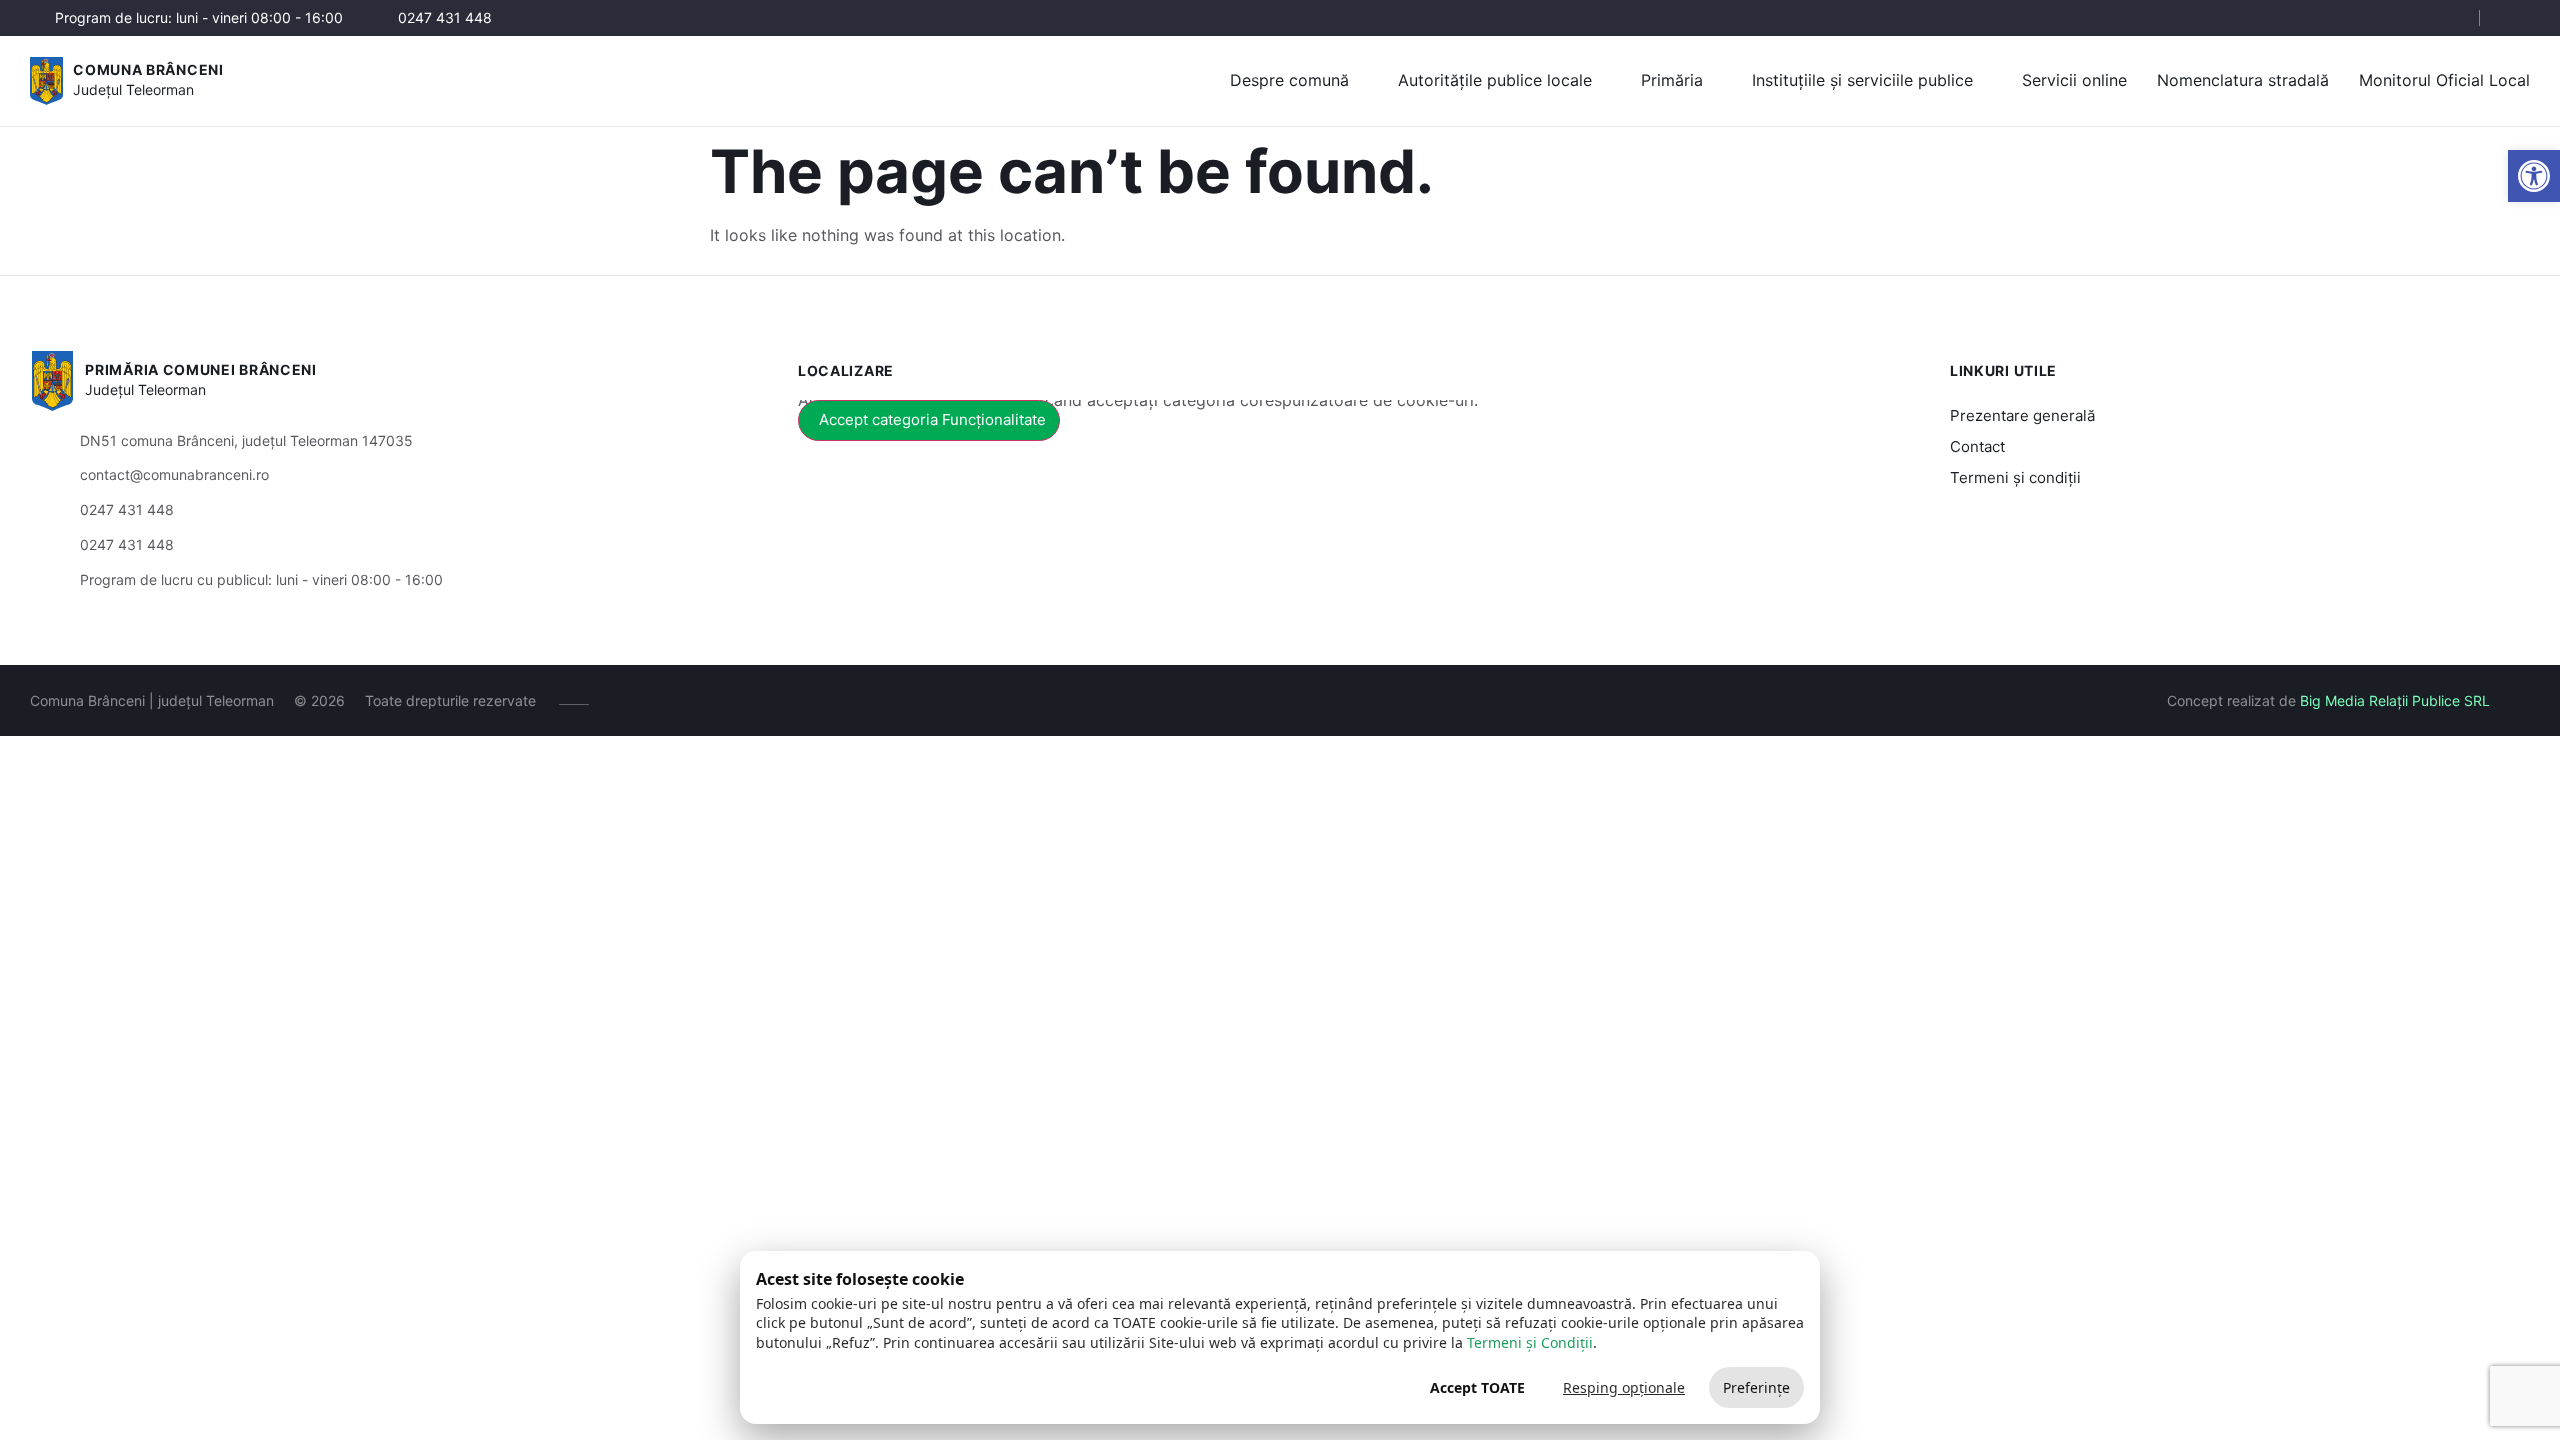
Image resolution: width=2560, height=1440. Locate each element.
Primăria (1672, 80)
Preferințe (1756, 1387)
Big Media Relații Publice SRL (2395, 700)
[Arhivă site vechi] (2517, 18)
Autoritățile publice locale (1495, 80)
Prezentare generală (2022, 415)
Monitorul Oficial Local (2444, 80)
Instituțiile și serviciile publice (1862, 80)
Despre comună (1289, 80)
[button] (2447, 19)
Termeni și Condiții (1530, 1342)
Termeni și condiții (2015, 477)
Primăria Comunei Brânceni (201, 369)
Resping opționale (1624, 1387)
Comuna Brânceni (148, 69)
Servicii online (2074, 80)
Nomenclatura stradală (2243, 80)
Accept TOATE (1477, 1387)
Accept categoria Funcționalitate (932, 419)
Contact (1977, 446)
